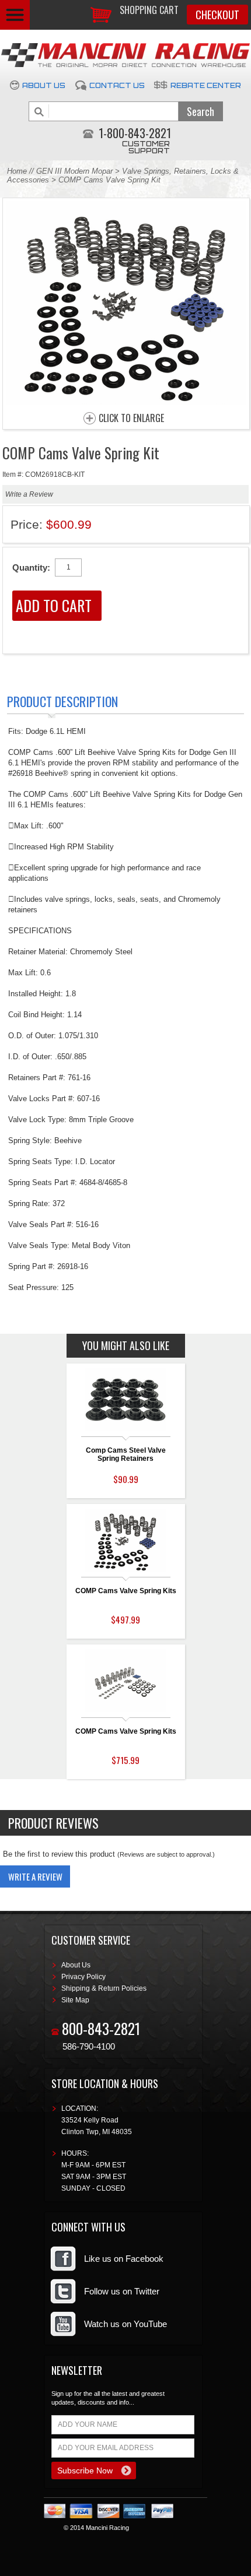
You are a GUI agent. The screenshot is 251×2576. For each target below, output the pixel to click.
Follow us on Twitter (122, 2291)
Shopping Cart (149, 10)
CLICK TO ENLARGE (131, 419)
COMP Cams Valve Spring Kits (126, 1591)
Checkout (217, 15)
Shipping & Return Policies (104, 1988)
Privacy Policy (83, 1977)
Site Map (75, 2000)
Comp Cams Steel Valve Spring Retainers (126, 1454)
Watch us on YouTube (125, 2324)
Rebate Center (206, 85)
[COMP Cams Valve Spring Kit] (126, 401)
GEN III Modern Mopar (74, 171)
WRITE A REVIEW (35, 1876)
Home (17, 171)
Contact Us (117, 85)
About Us (44, 85)
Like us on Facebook (124, 2259)
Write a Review (29, 494)
